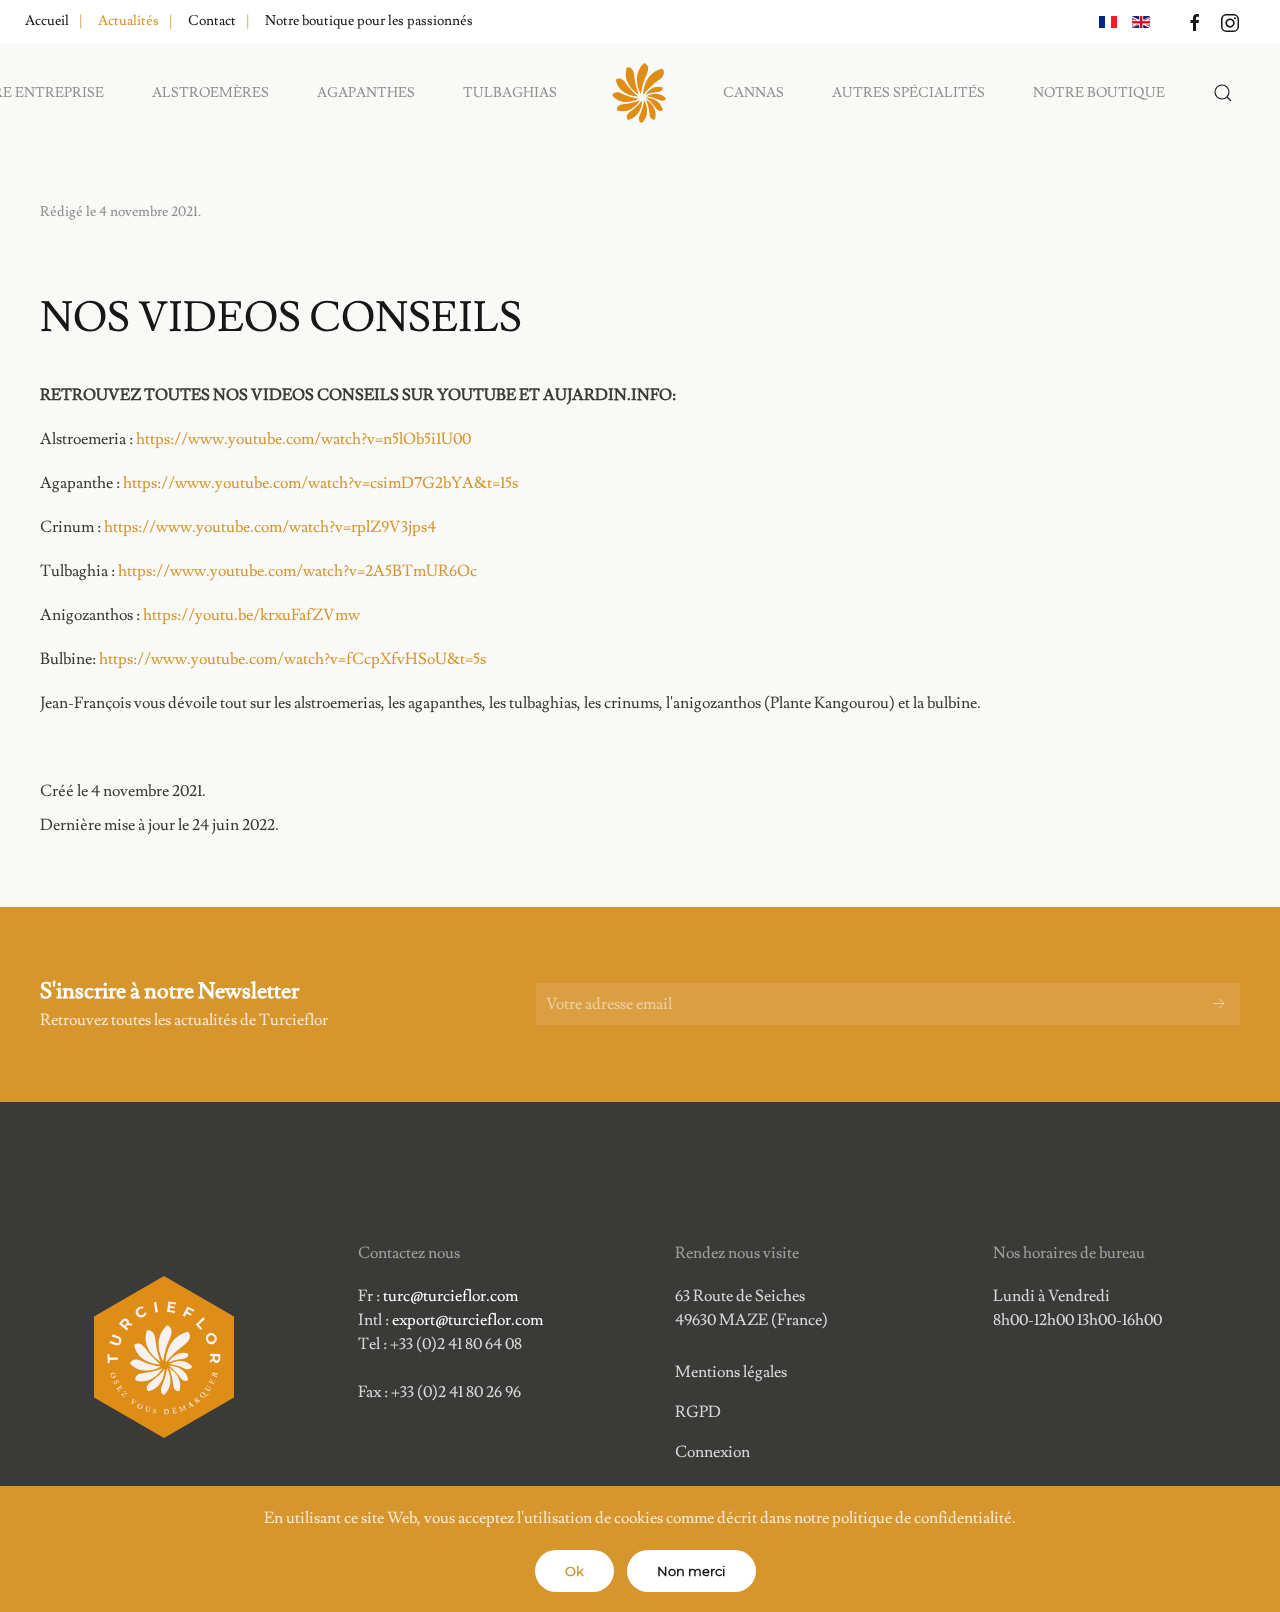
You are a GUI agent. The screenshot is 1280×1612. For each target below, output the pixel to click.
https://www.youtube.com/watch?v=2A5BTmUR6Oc (297, 571)
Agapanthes (366, 93)
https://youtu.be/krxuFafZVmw (251, 615)
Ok (574, 1571)
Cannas (753, 93)
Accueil (47, 21)
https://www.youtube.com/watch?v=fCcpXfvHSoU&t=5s (292, 659)
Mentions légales (731, 1372)
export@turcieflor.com (467, 1320)
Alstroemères (210, 93)
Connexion (712, 1452)
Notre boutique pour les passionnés (369, 21)
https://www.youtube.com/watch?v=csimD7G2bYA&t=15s (320, 483)
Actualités (128, 21)
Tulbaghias (510, 93)
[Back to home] (640, 93)
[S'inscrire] (1219, 1004)
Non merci (691, 1571)
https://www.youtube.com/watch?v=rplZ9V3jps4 (270, 527)
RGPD (698, 1412)
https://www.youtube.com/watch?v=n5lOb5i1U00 (303, 439)
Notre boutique (1099, 93)
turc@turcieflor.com (450, 1296)
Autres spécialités (908, 93)
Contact (212, 21)
